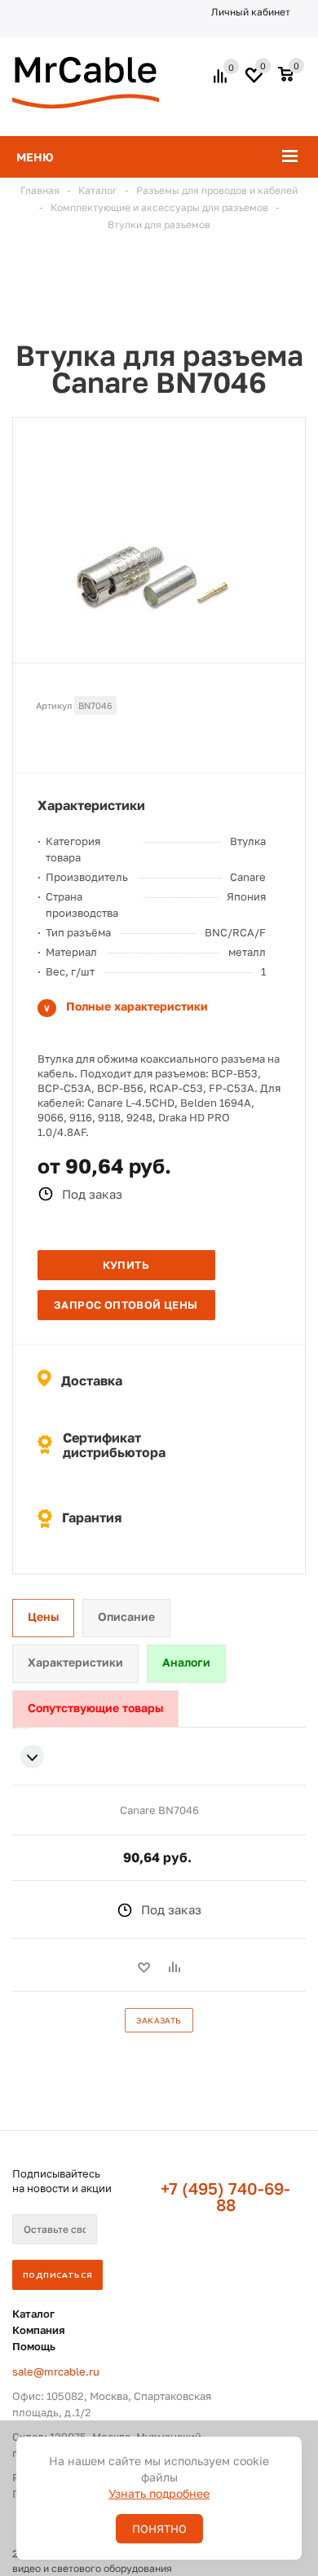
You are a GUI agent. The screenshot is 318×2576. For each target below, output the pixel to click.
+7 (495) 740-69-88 (225, 2196)
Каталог (33, 2314)
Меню (35, 157)
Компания (39, 2330)
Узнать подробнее (159, 2493)
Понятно (159, 2529)
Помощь (34, 2346)
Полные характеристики (137, 1006)
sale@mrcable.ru (56, 2371)
